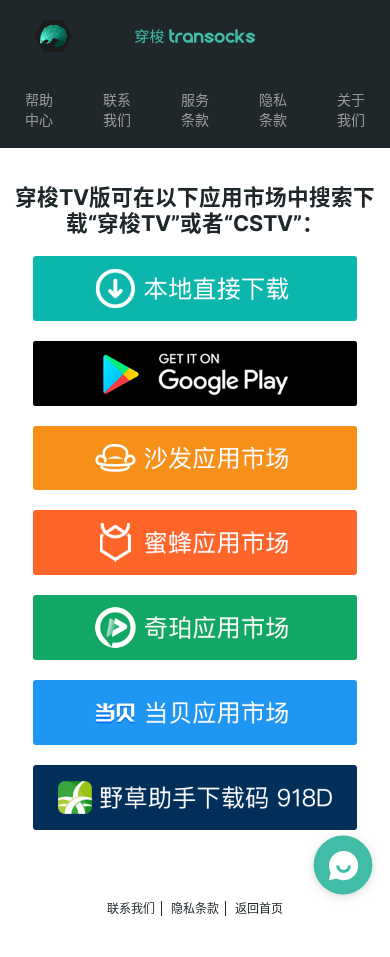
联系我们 (131, 908)
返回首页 (259, 908)
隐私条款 (195, 908)
